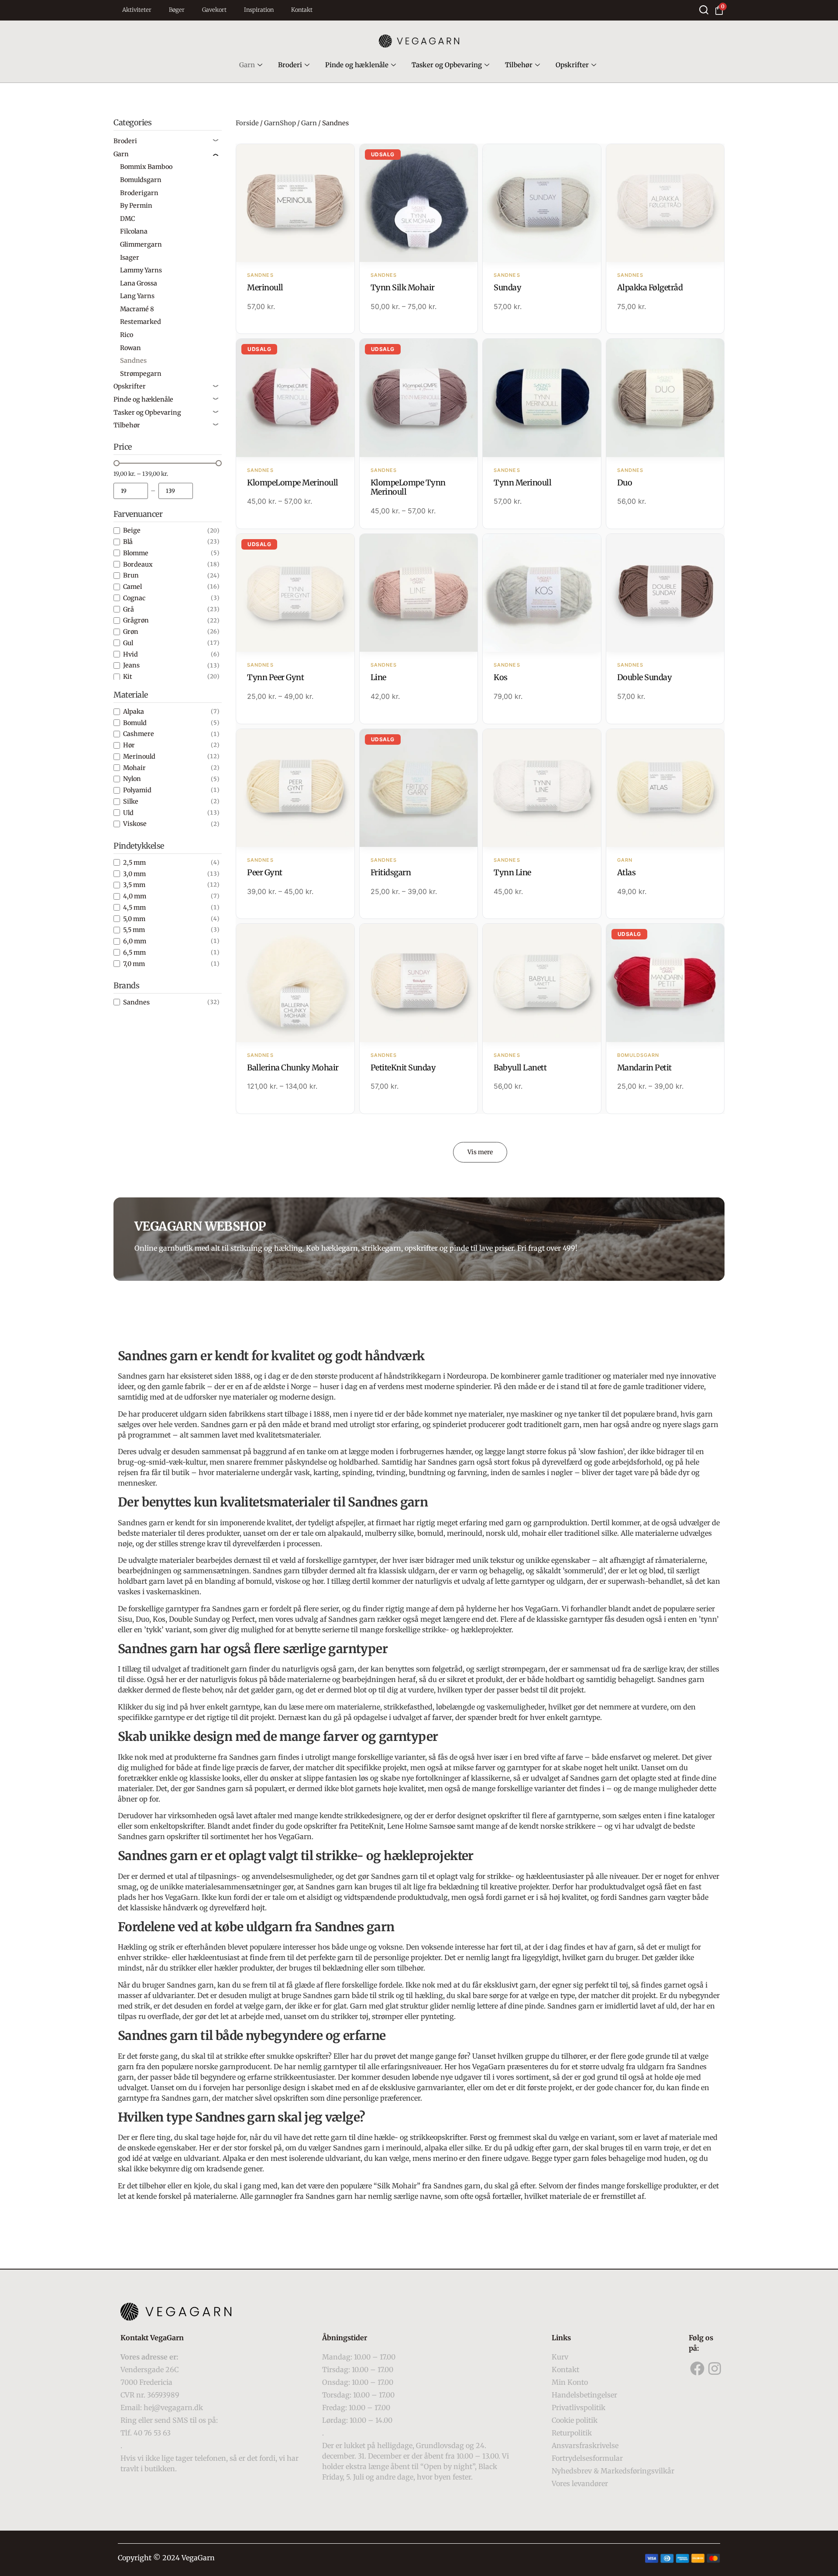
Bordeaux (138, 564)
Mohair (134, 768)
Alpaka (134, 712)
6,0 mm (135, 941)
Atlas (627, 872)
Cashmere (139, 734)
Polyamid (137, 790)
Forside (247, 123)
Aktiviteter (137, 10)
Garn (247, 65)
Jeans (131, 665)
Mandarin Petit (644, 1068)
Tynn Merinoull (522, 483)
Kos (501, 677)
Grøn (131, 632)
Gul (128, 643)
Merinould (139, 757)
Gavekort (214, 10)
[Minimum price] (131, 491)
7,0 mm (134, 964)
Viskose (135, 824)
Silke (131, 801)
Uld (128, 813)
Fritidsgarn (391, 872)
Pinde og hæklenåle (357, 65)
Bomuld (135, 723)
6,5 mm (134, 953)
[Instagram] (715, 2368)
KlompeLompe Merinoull (293, 483)
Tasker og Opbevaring (447, 65)
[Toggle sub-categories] (216, 141)
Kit (128, 677)
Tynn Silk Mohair (403, 287)
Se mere (295, 204)
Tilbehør (519, 65)
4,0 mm (135, 896)
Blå (128, 542)
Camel (132, 587)
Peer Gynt (265, 872)
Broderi (290, 65)
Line (378, 677)
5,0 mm (134, 919)
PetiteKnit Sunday (403, 1068)
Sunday (507, 287)
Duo (625, 483)
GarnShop (280, 123)
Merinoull (265, 287)
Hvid (131, 654)
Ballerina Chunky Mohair (293, 1068)
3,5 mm (134, 885)
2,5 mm (134, 863)
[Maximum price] (176, 491)
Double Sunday (645, 677)
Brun (131, 575)
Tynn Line (512, 872)
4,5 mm (134, 908)
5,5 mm (134, 930)
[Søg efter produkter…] (704, 10)
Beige (132, 530)
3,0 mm (134, 874)
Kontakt (302, 10)
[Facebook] (697, 2368)
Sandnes (136, 1002)
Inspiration (259, 10)
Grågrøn (136, 620)
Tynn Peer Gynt (275, 677)
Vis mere (480, 1152)
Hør (129, 745)
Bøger (177, 10)
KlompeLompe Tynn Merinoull (408, 487)
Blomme (136, 553)
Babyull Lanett (520, 1068)
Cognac (134, 598)
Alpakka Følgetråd (650, 287)
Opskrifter (572, 65)
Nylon (132, 779)
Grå (129, 609)
